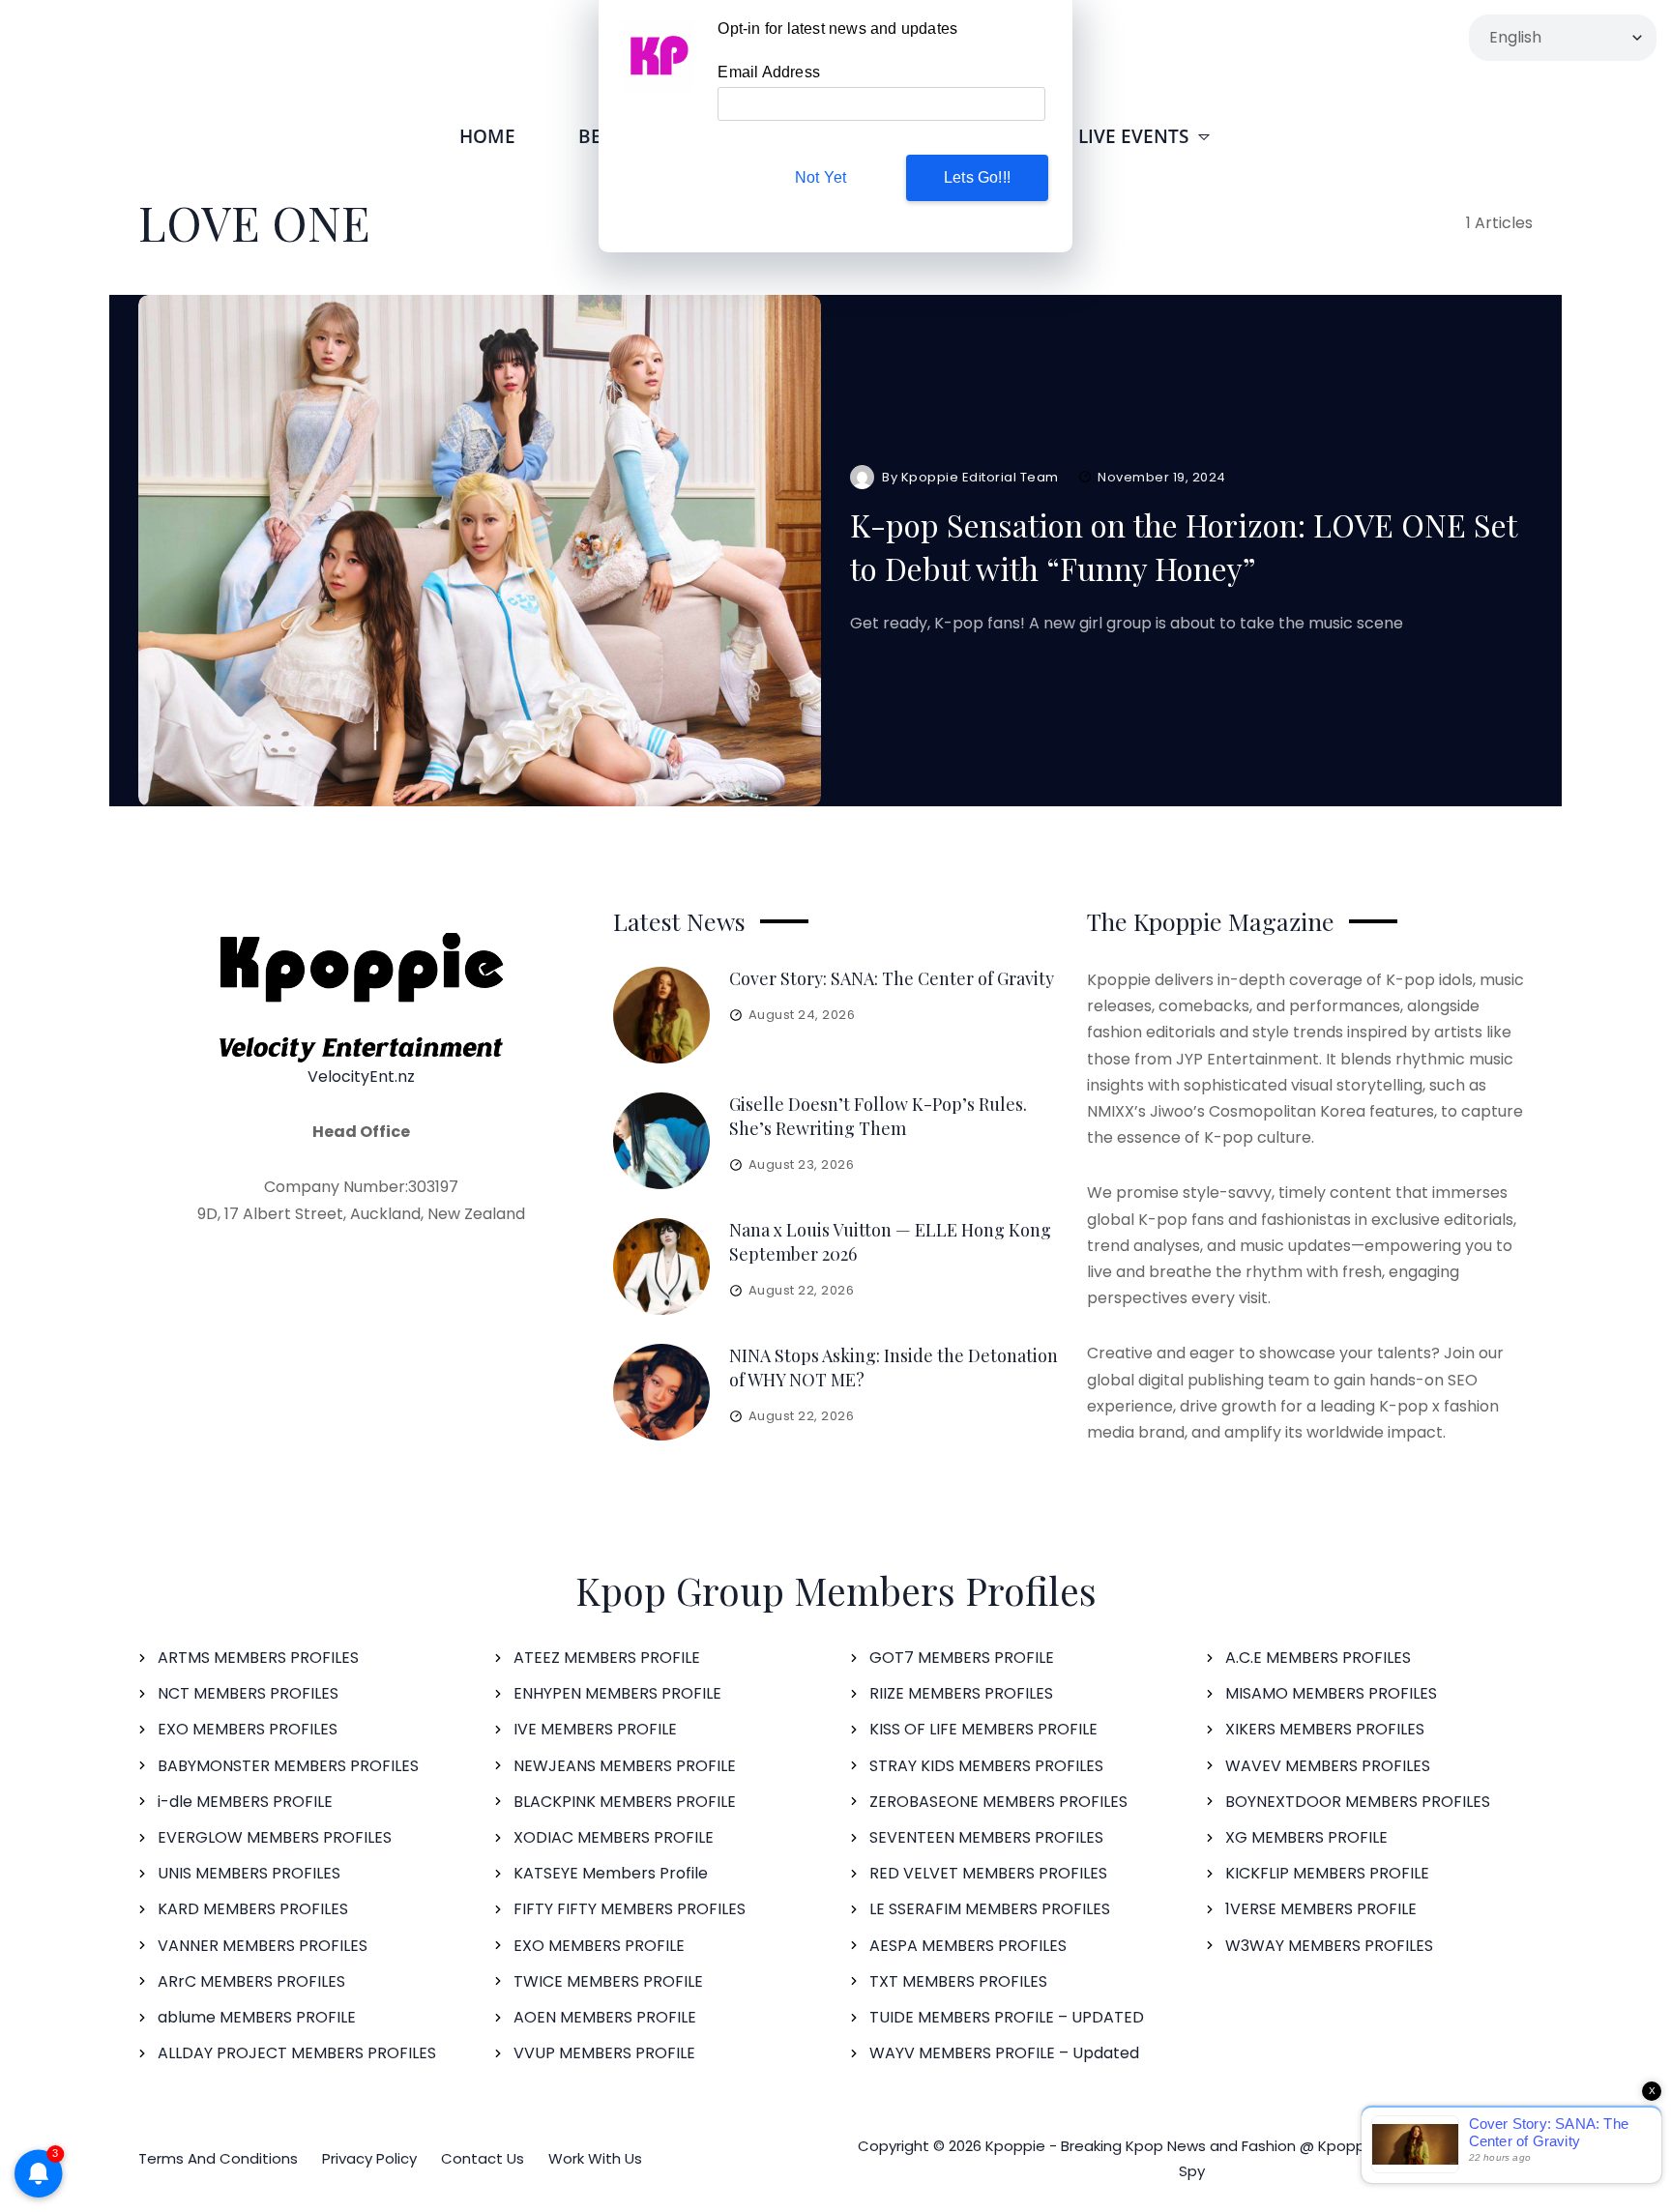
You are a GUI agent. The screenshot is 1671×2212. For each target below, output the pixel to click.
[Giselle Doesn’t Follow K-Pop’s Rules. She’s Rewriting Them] (661, 1141)
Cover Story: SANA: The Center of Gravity (892, 978)
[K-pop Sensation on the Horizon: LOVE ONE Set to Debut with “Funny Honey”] (480, 551)
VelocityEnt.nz (361, 1077)
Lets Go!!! (977, 177)
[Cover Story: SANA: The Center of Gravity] (661, 1015)
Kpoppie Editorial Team (980, 477)
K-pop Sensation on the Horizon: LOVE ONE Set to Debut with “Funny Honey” (1183, 546)
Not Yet (821, 177)
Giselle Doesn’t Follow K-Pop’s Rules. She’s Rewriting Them (878, 1116)
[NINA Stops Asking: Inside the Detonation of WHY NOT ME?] (661, 1392)
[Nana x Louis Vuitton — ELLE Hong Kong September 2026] (661, 1266)
